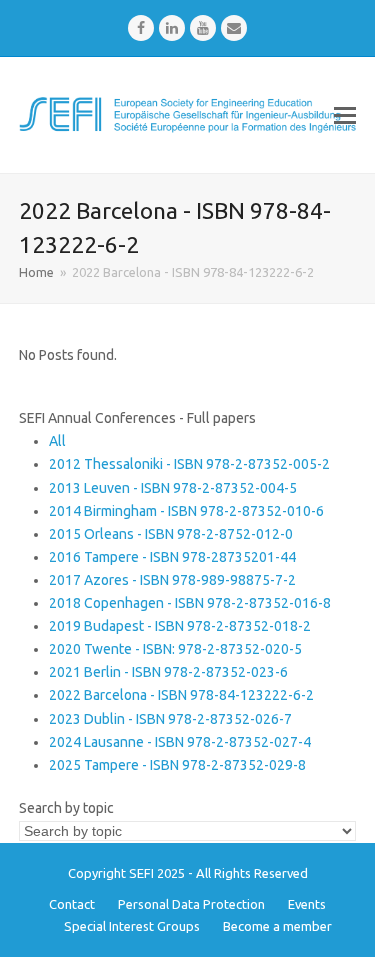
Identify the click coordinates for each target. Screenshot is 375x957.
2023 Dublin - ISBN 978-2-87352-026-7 (170, 719)
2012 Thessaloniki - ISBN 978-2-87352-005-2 (189, 464)
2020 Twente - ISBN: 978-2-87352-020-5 (175, 649)
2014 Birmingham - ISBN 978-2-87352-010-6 (186, 511)
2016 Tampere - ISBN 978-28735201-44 (172, 557)
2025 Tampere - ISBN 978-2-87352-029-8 (177, 765)
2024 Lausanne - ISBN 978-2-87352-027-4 (180, 742)
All (57, 441)
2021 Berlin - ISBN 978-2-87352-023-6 (168, 672)
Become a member (277, 926)
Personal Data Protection (191, 904)
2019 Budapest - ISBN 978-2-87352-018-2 (180, 626)
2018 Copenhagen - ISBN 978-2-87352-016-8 (190, 603)
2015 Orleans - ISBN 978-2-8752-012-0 (171, 534)
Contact (72, 904)
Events (307, 904)
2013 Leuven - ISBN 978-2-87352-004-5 (173, 488)
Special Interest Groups (132, 926)
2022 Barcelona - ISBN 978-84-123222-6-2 (181, 695)
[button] (345, 115)
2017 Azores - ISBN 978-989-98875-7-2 (172, 580)
